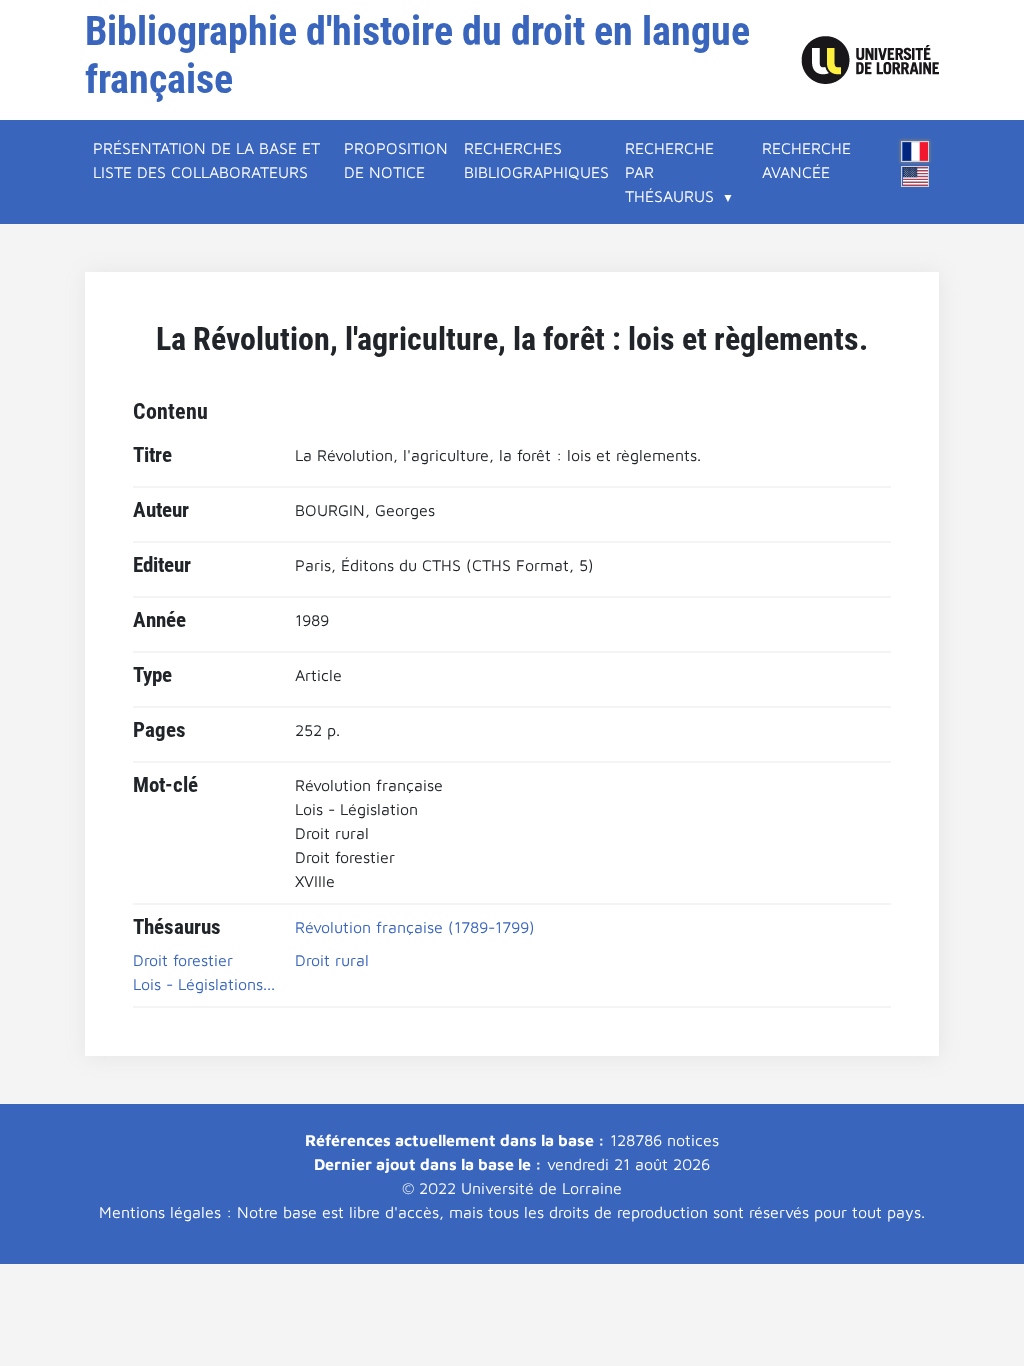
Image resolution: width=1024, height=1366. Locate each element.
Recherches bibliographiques (536, 160)
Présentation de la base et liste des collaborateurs (206, 160)
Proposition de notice (396, 160)
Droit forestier (183, 960)
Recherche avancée (806, 160)
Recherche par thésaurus (669, 172)
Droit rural (332, 960)
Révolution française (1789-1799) (415, 927)
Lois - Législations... (204, 984)
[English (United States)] (915, 176)
